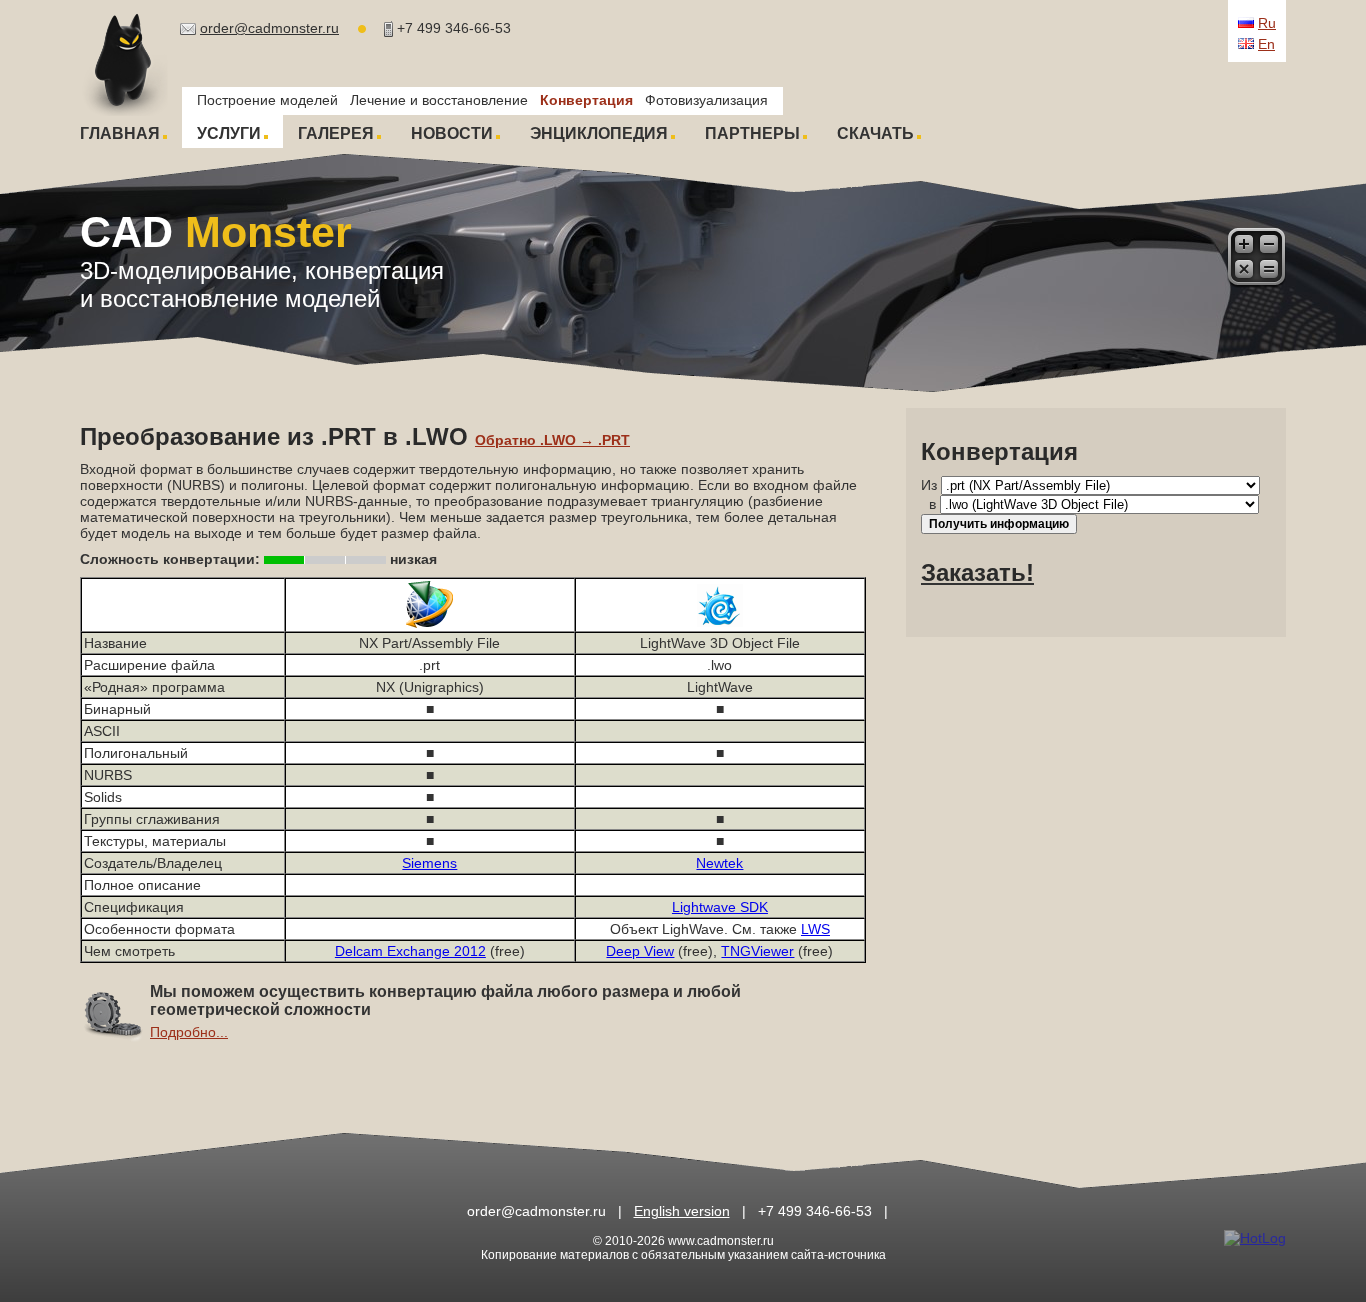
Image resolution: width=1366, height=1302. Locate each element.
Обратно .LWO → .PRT (552, 440)
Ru (1267, 23)
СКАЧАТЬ (875, 133)
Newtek (719, 863)
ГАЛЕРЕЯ (336, 133)
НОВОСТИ (452, 133)
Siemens (429, 863)
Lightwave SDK (720, 907)
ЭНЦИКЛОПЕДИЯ (599, 133)
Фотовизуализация (706, 100)
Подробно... (189, 1032)
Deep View (640, 951)
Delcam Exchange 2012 (410, 951)
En (1266, 44)
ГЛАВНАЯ (120, 133)
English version (682, 1211)
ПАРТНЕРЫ (752, 133)
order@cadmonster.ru (269, 28)
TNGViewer (757, 951)
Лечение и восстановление (439, 100)
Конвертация (586, 100)
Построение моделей (267, 100)
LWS (815, 929)
